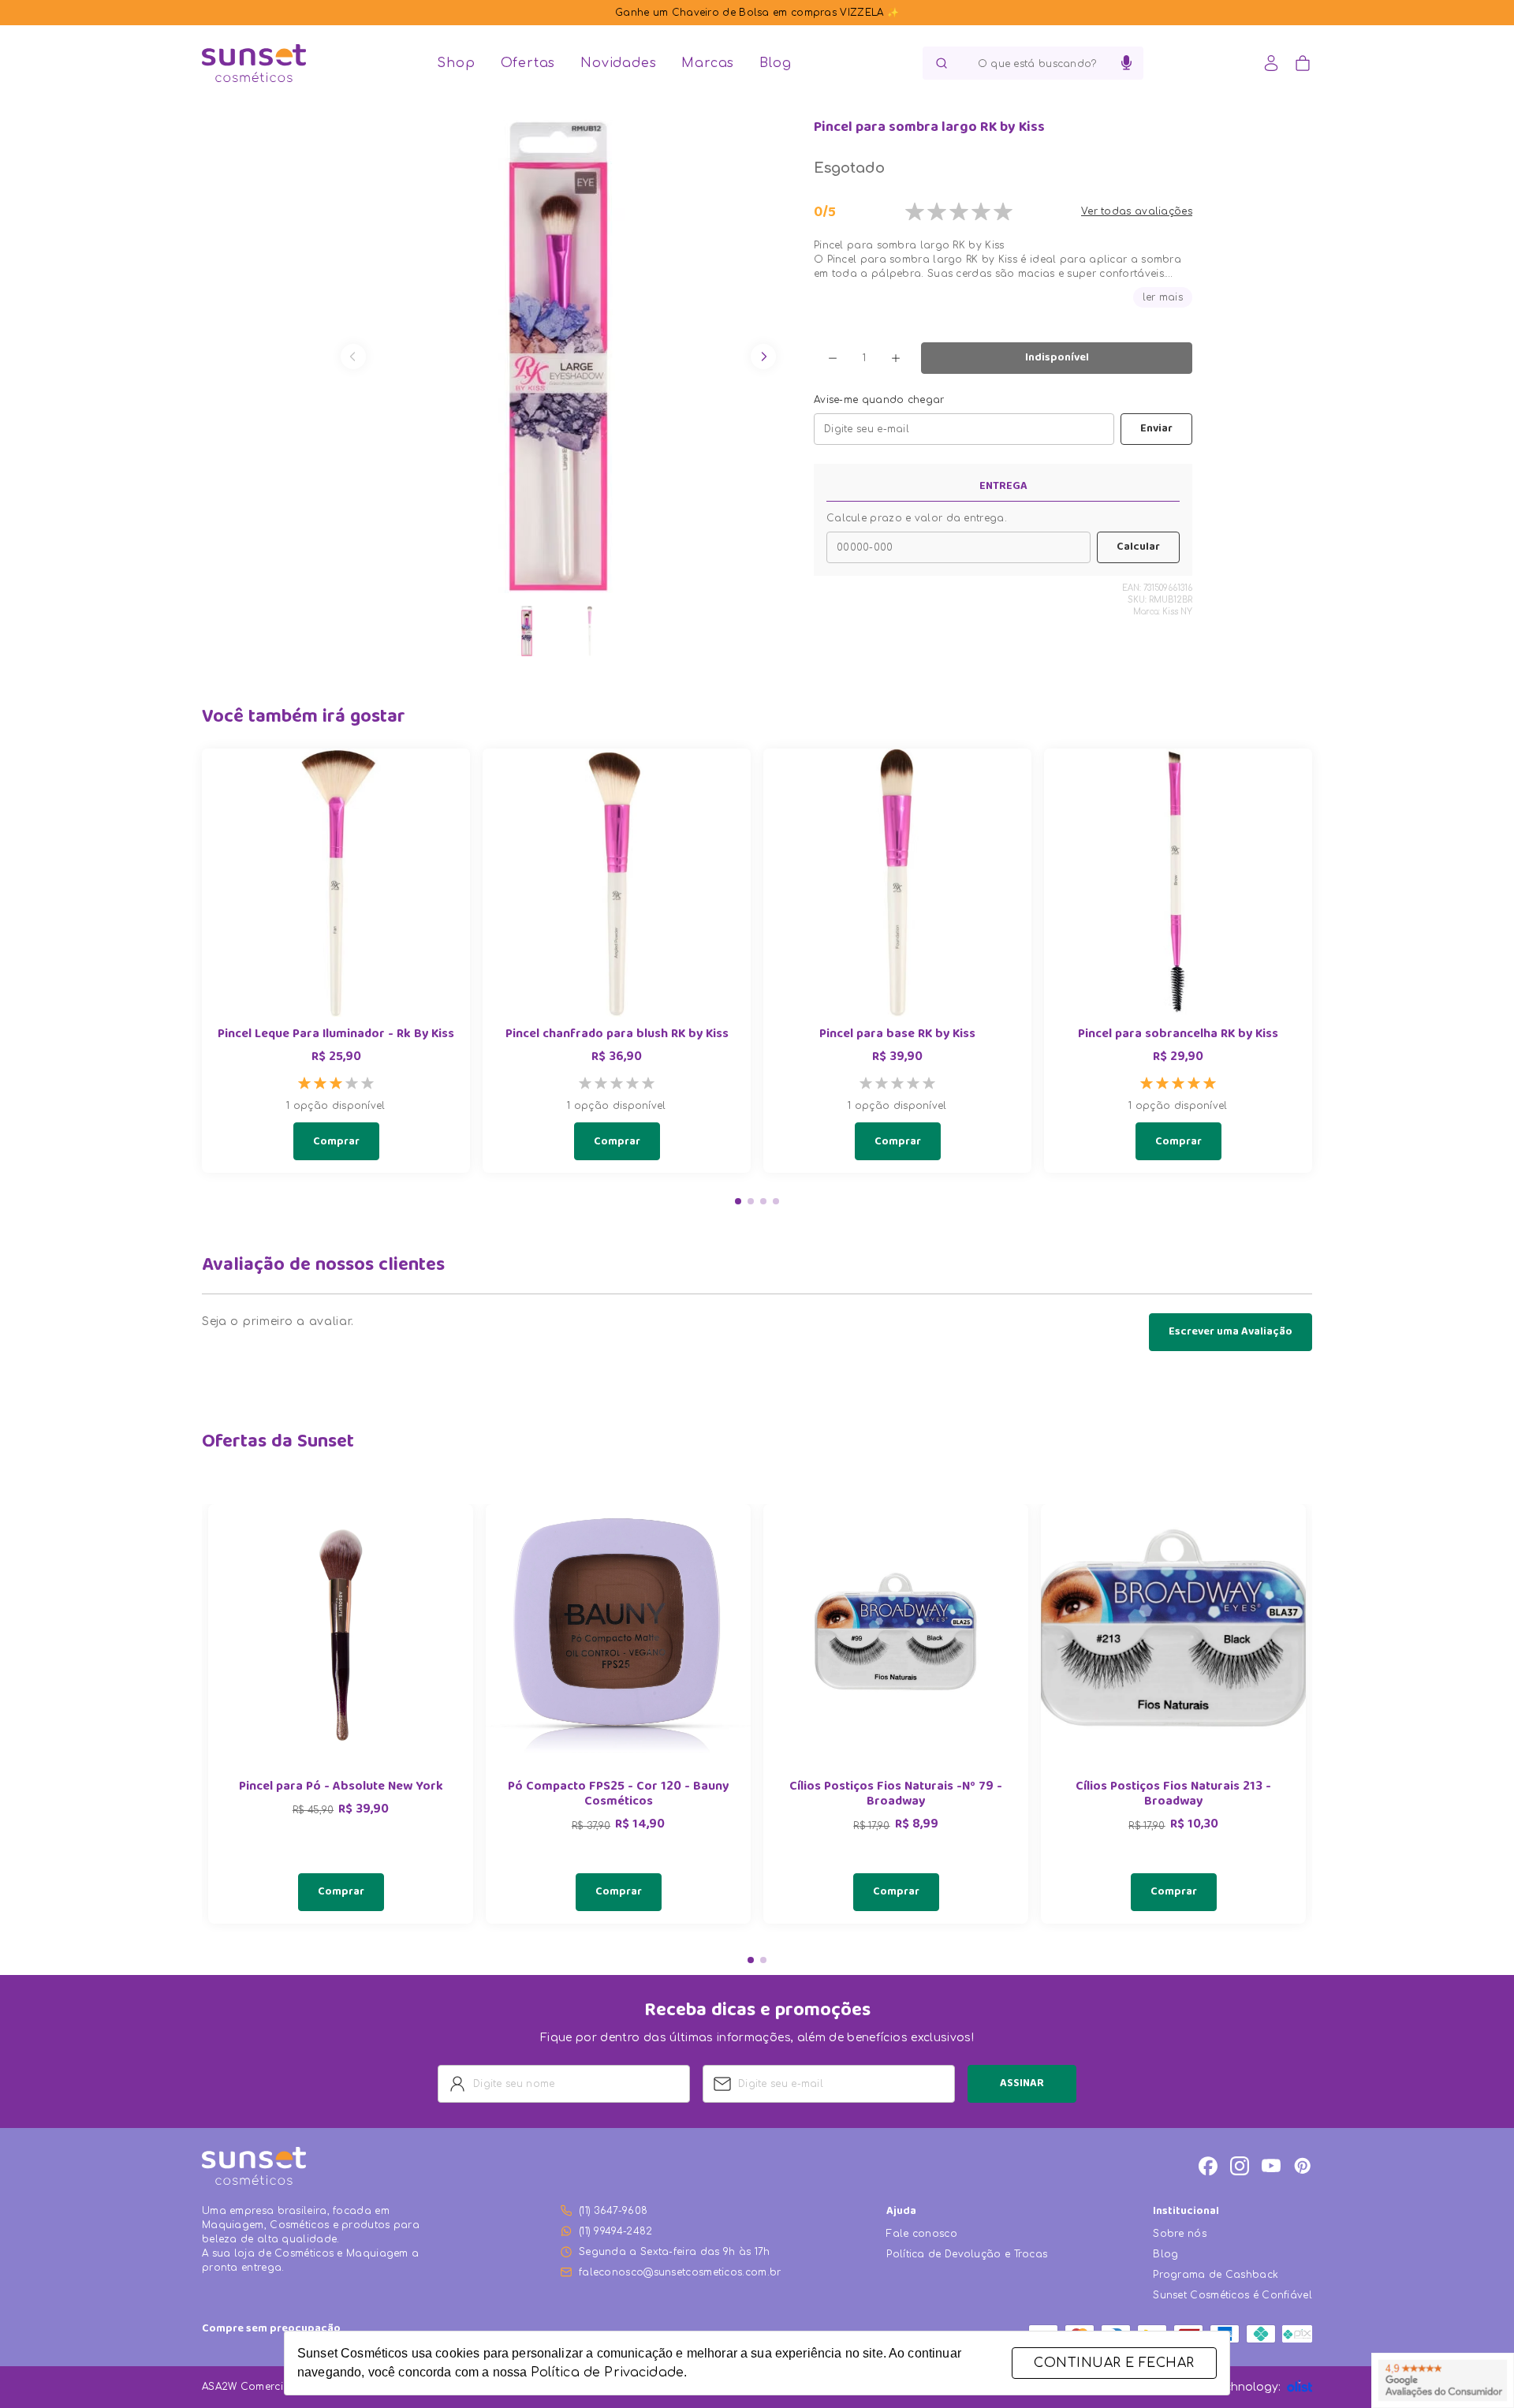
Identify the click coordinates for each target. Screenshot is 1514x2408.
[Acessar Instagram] (1240, 2166)
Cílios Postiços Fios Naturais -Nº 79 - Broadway (896, 1795)
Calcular (1138, 547)
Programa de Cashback (1216, 2275)
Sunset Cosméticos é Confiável (1232, 2295)
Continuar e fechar (1114, 2363)
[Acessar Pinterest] (1303, 2166)
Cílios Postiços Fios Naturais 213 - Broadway (1173, 1795)
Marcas (708, 63)
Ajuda (901, 2212)
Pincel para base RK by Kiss (897, 1035)
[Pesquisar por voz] (1126, 63)
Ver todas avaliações (1137, 211)
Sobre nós (1180, 2234)
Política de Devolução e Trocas (967, 2254)
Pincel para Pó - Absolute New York (341, 1788)
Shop (456, 63)
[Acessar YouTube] (1271, 2166)
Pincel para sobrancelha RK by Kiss (1178, 1035)
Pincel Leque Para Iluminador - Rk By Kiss (336, 1035)
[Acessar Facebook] (1208, 2166)
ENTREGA (1003, 487)
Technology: (1247, 2387)
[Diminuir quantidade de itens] (833, 358)
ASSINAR (1022, 2084)
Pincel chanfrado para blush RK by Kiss (617, 1035)
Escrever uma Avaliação (1231, 1332)
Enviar (1156, 429)
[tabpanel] (341, 1714)
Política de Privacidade (607, 2373)
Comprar (336, 1142)
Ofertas (528, 63)
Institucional (1186, 2212)
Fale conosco (922, 2234)
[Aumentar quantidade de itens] (896, 358)
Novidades (618, 63)
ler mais (1163, 297)
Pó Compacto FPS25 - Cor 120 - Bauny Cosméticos (618, 1795)
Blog (775, 63)
